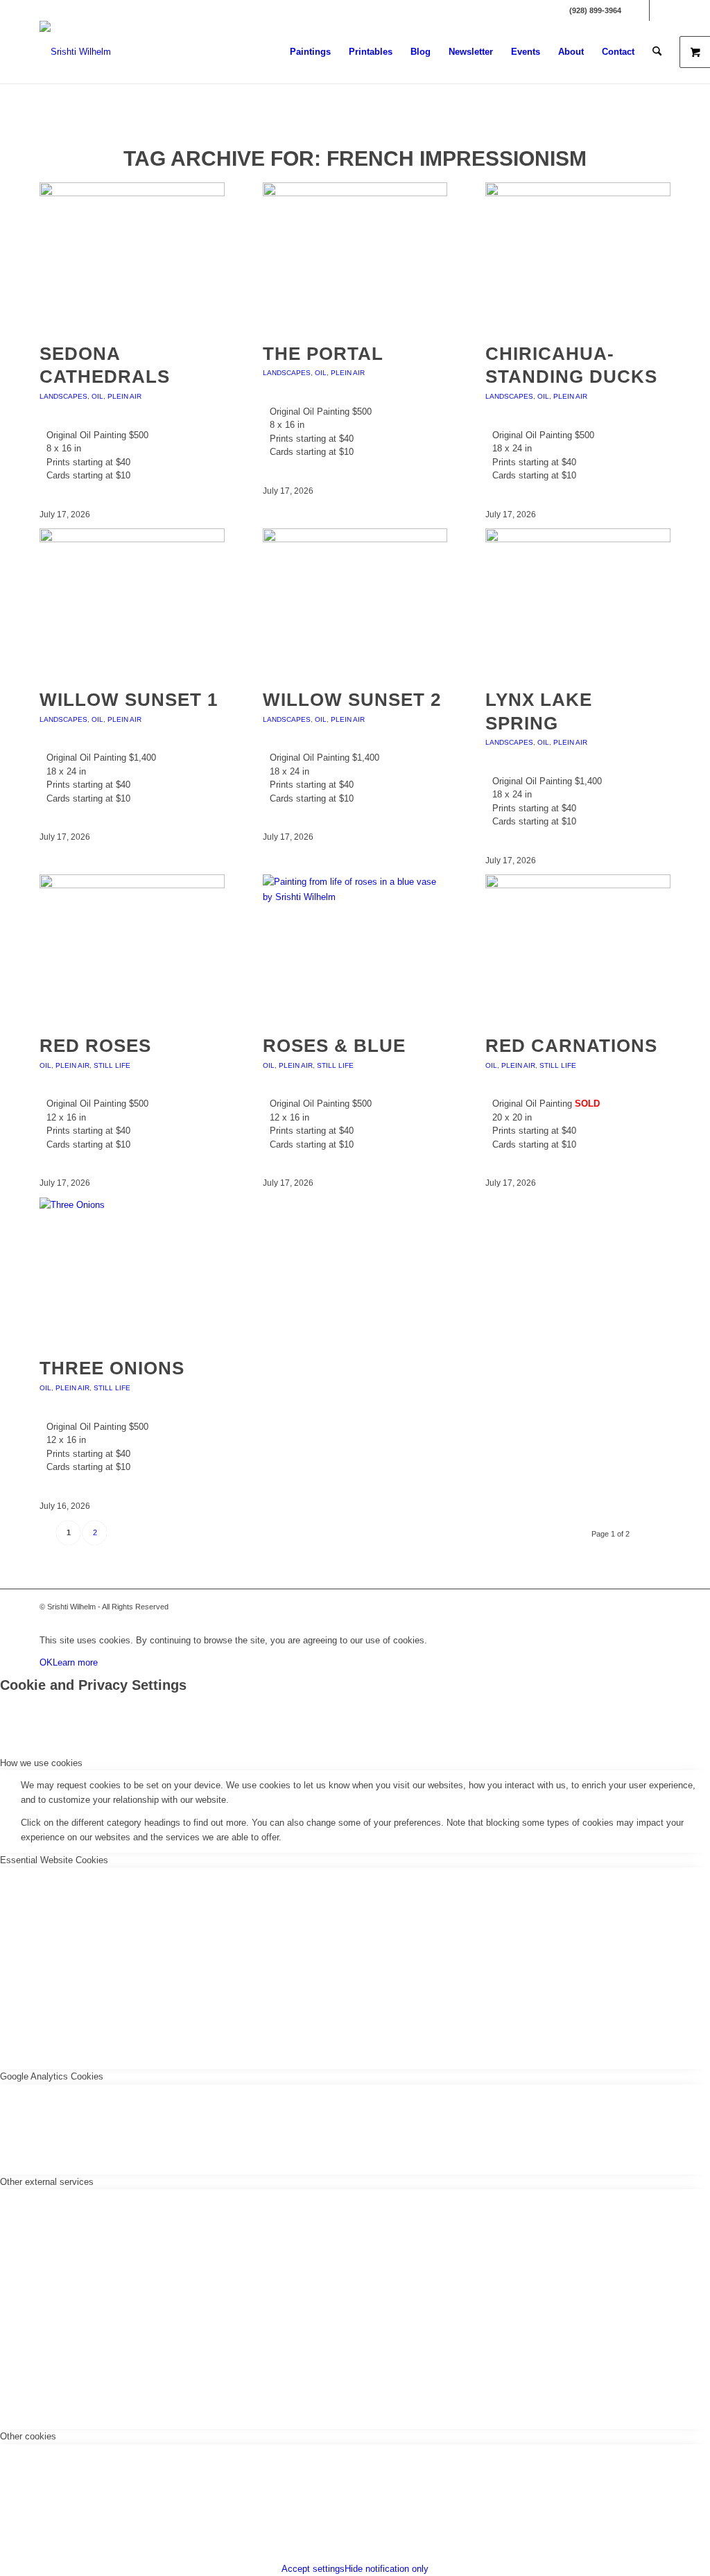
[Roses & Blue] (355, 897)
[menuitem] (310, 52)
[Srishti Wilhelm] (75, 52)
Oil (97, 396)
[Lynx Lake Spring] (578, 539)
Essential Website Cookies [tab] (54, 1860)
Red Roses (95, 1046)
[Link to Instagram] (660, 10)
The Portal (323, 354)
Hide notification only (387, 2569)
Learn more (75, 1662)
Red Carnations (571, 1046)
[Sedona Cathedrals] (132, 193)
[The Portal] (355, 193)
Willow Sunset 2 (352, 700)
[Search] (657, 52)
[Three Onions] (132, 1205)
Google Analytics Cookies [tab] (52, 2076)
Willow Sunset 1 (129, 700)
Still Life (112, 1065)
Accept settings (313, 2569)
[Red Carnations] (578, 885)
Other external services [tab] (47, 2182)
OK (46, 1662)
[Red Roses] (132, 885)
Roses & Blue (334, 1046)
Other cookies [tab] (28, 2436)
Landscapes (63, 396)
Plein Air (124, 396)
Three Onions (112, 1368)
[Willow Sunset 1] (132, 539)
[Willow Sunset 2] (355, 539)
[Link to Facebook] (639, 10)
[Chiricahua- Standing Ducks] (578, 193)
